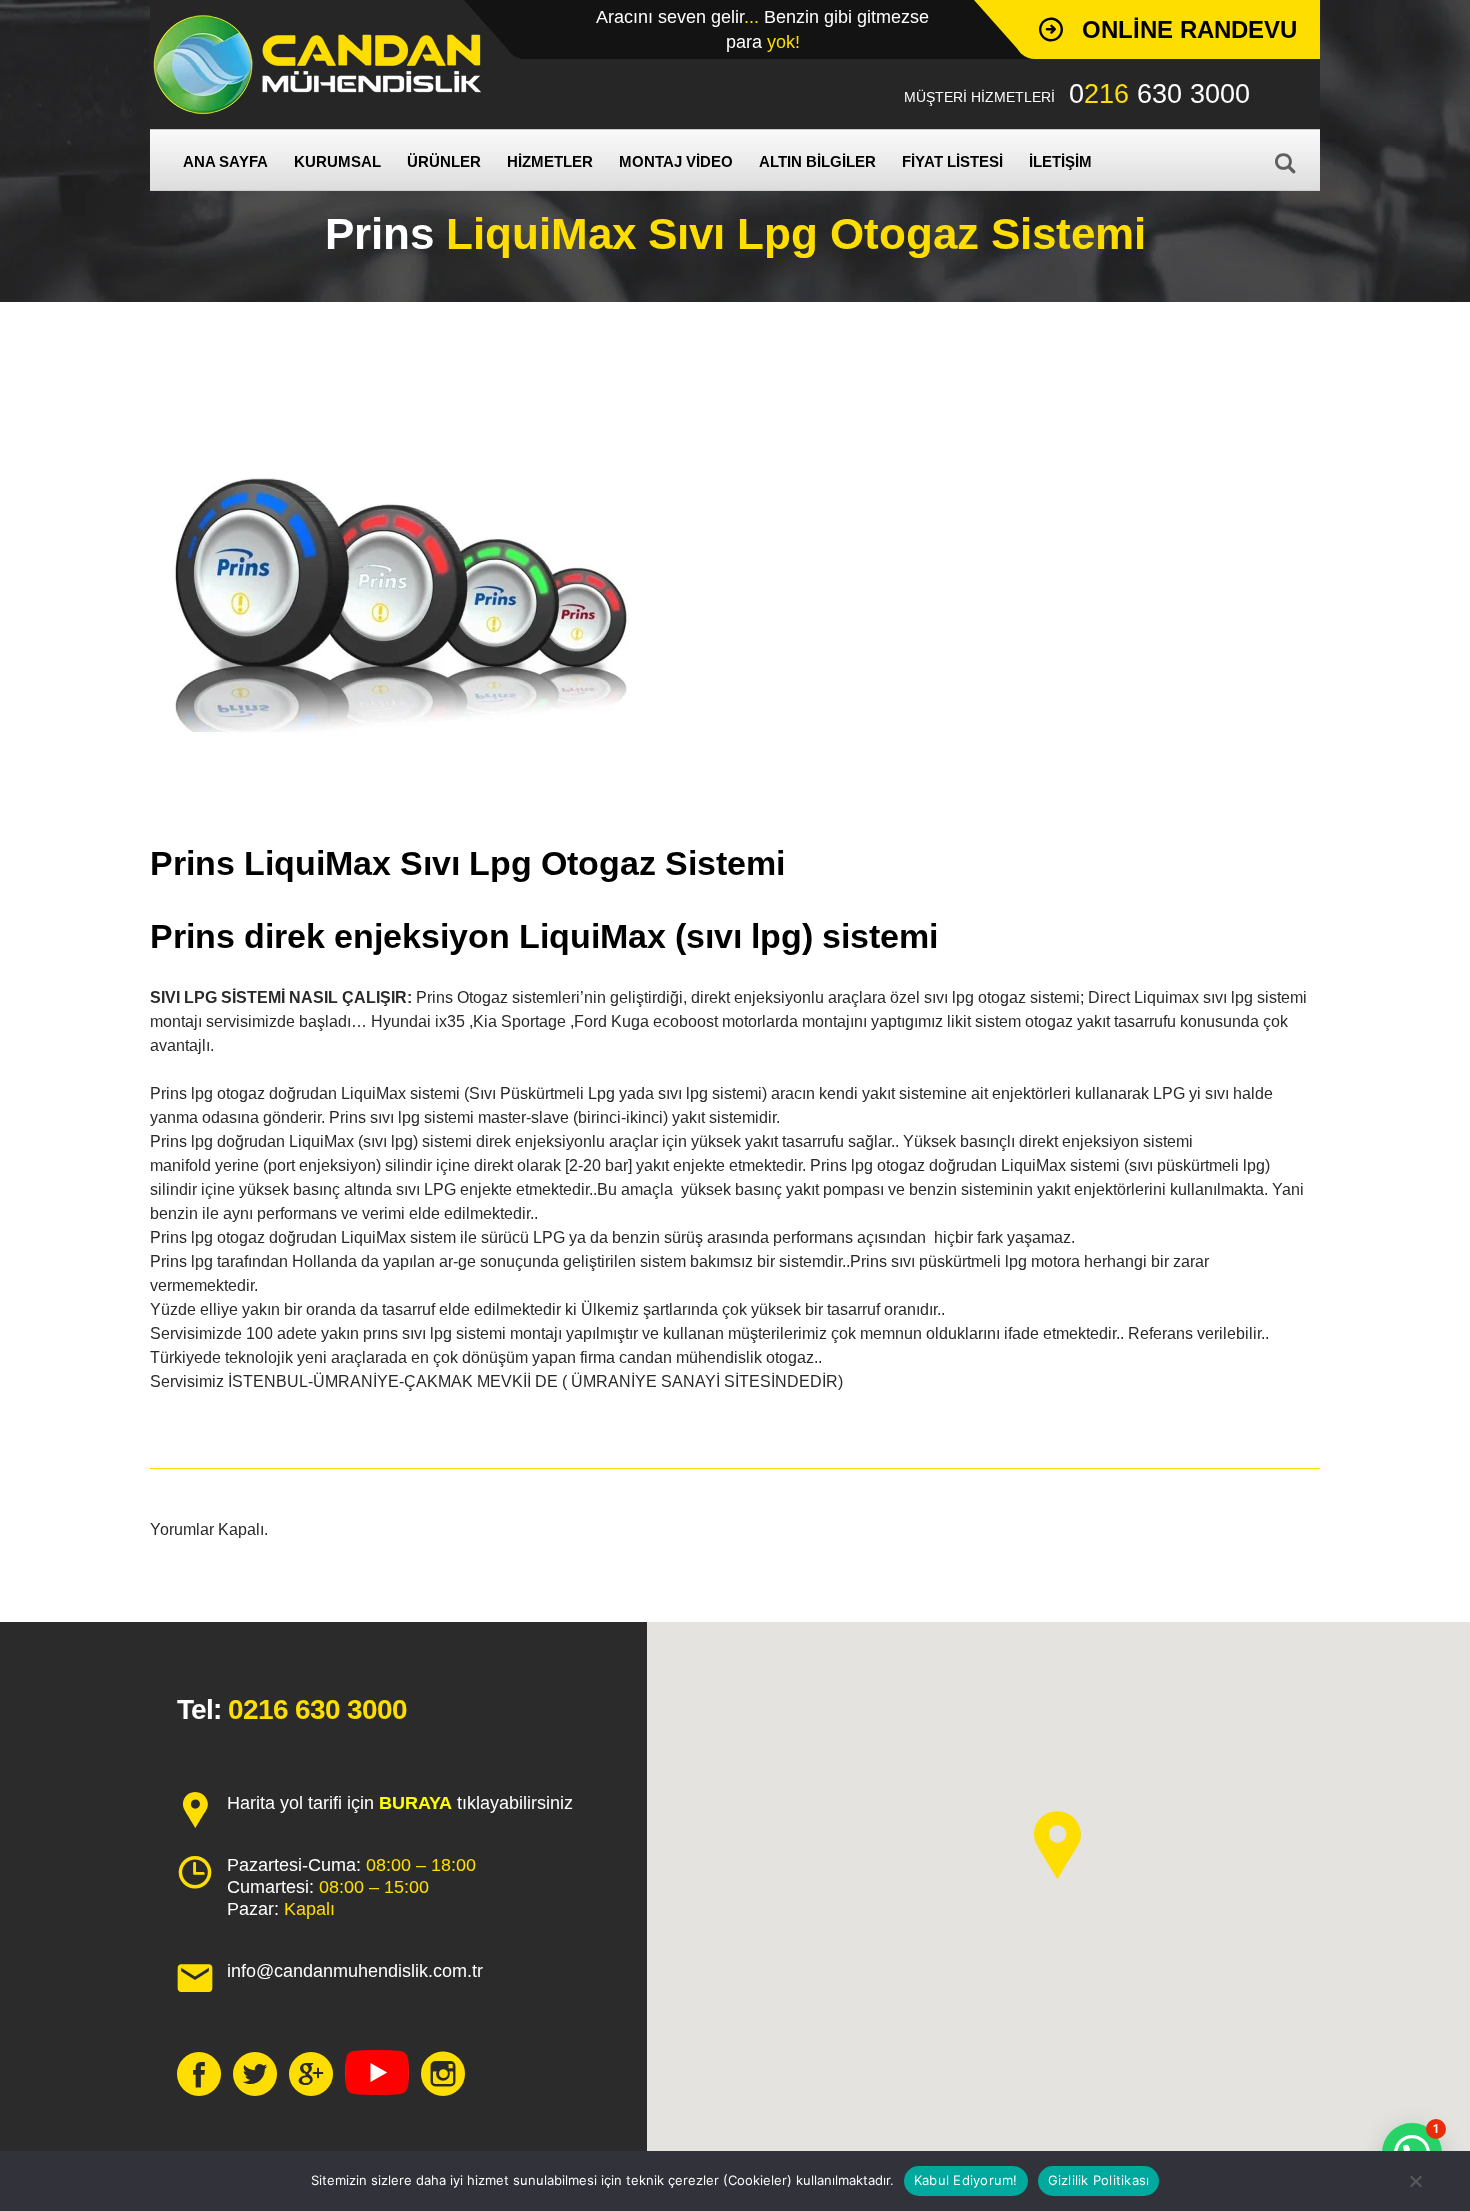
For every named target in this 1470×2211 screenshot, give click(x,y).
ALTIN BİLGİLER (817, 161)
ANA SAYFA (225, 161)
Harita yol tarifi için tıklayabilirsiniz (400, 1803)
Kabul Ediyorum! (966, 2180)
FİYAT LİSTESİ (952, 161)
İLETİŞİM (1060, 161)
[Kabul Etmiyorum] (1415, 2181)
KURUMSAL (337, 161)
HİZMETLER (550, 161)
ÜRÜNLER (444, 161)
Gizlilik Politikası (1099, 2180)
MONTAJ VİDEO (676, 161)
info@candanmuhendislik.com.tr (355, 1971)
